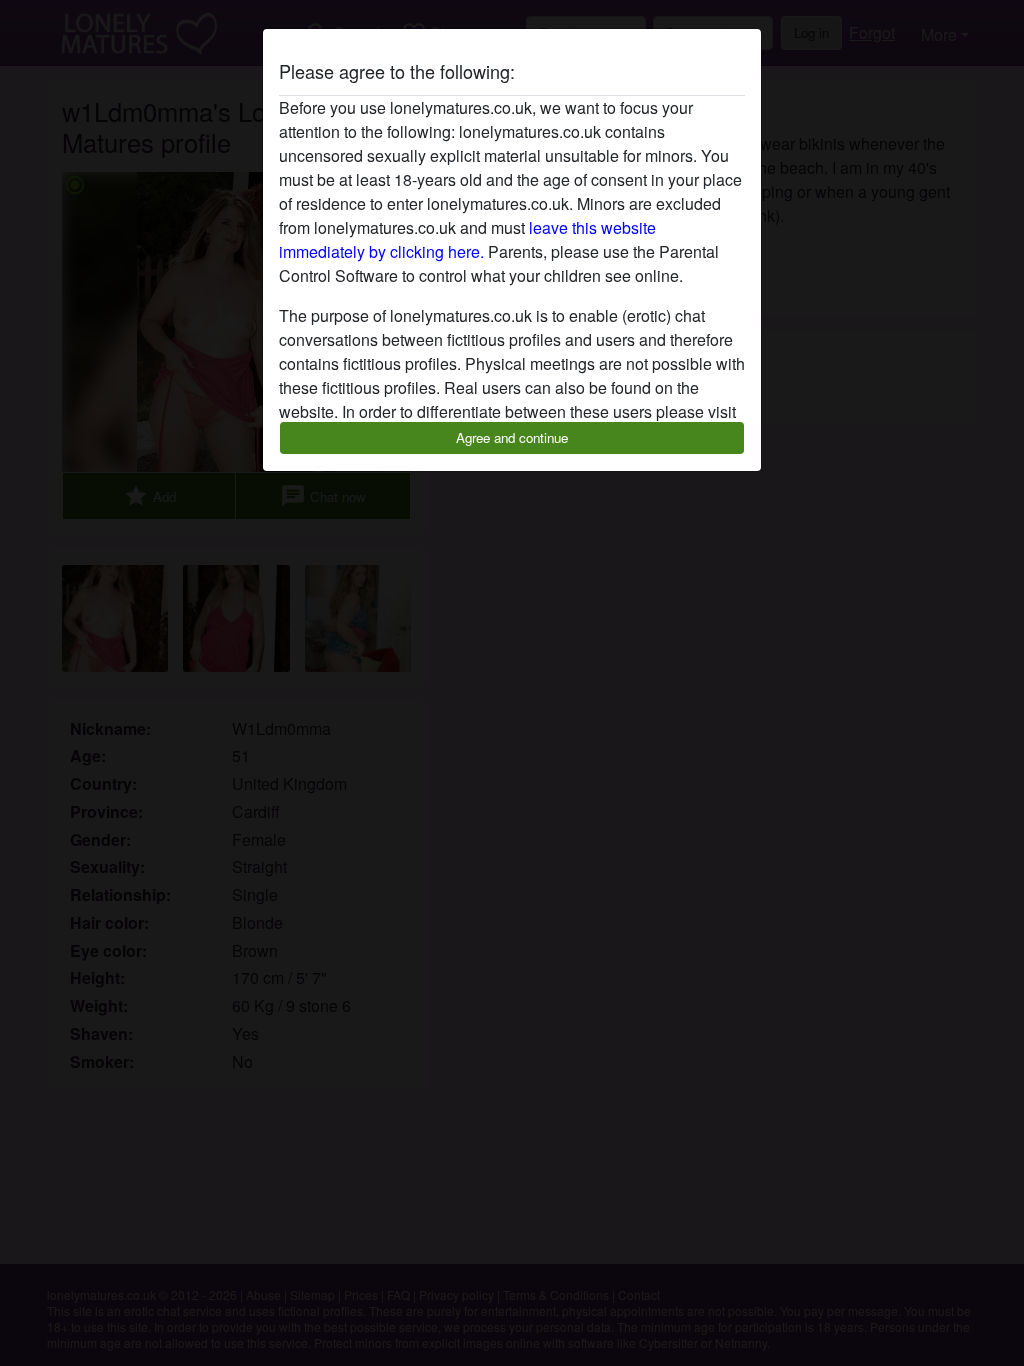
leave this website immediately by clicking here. (467, 239)
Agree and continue (512, 437)
